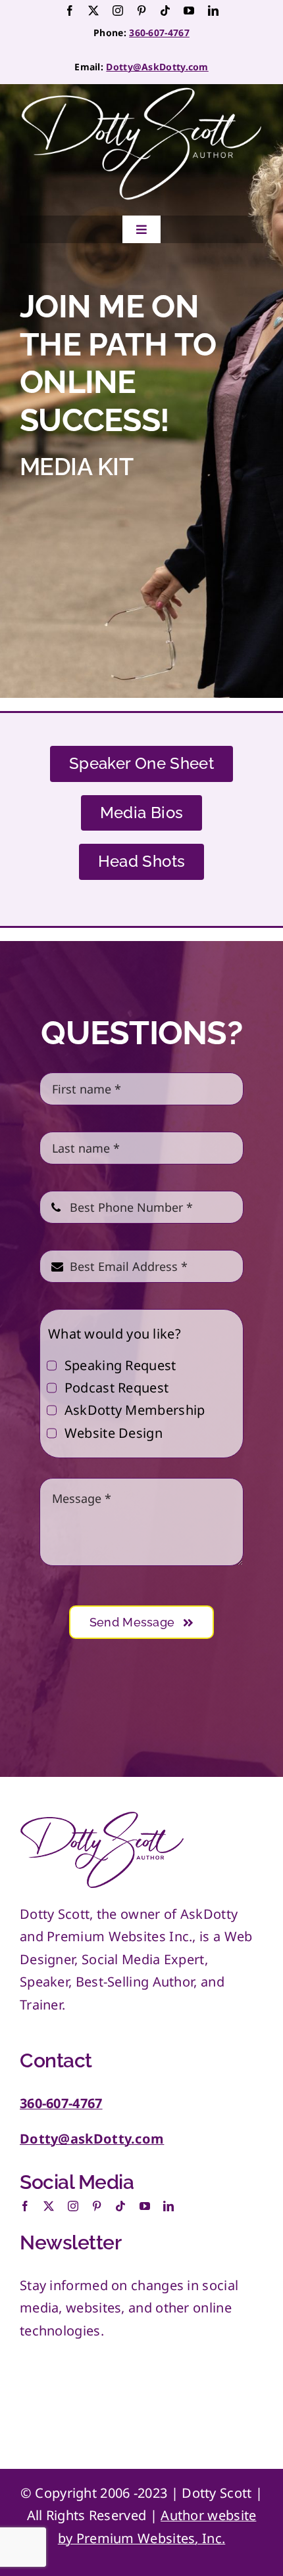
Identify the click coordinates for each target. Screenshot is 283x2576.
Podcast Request (116, 1388)
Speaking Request (120, 1365)
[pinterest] (141, 11)
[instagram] (118, 11)
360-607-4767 (159, 33)
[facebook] (70, 11)
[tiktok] (165, 11)
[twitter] (93, 11)
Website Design (114, 1433)
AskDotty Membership (135, 1410)
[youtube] (189, 11)
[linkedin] (213, 11)
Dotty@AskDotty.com (157, 67)
